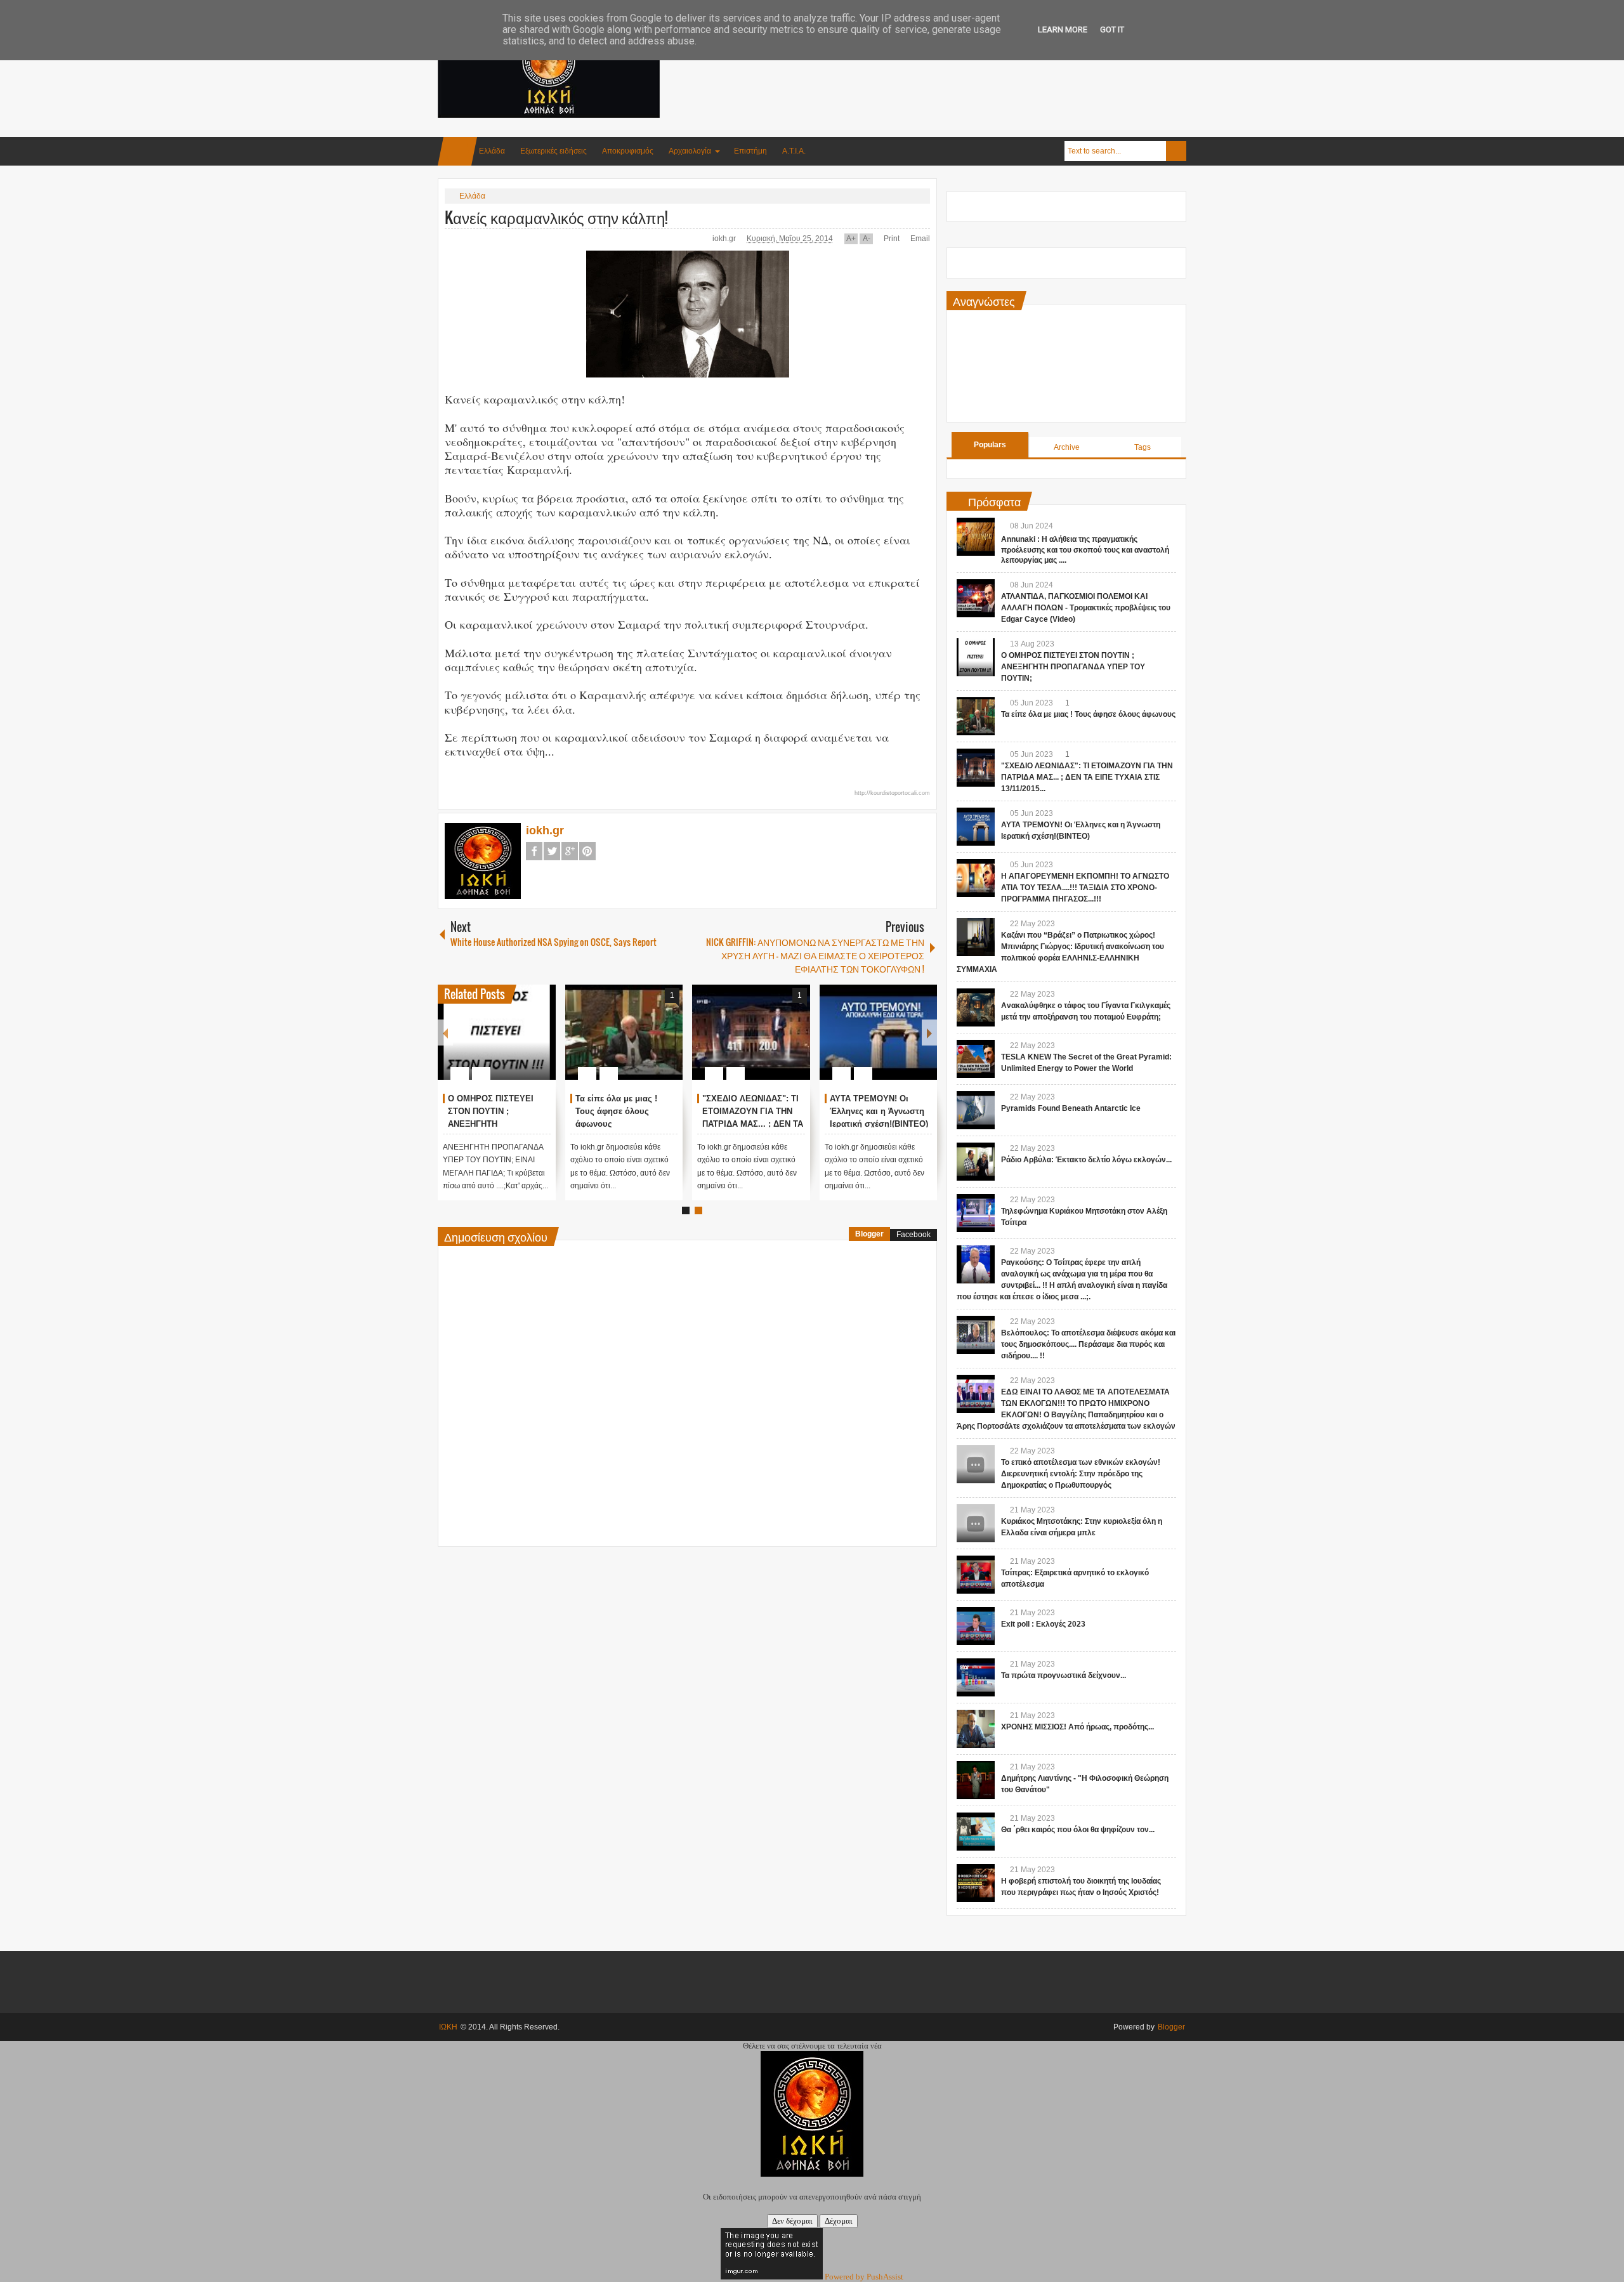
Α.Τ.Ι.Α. (794, 151)
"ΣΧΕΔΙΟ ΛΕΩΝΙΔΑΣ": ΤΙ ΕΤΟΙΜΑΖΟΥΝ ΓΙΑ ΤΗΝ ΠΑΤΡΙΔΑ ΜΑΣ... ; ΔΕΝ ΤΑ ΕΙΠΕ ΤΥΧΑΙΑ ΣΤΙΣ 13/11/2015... (753, 1124)
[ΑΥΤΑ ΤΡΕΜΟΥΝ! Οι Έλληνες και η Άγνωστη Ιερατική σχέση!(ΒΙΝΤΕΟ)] (879, 1032)
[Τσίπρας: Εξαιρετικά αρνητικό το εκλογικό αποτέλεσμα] (976, 1575)
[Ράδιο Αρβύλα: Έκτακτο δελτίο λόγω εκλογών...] (976, 1162)
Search (1176, 151)
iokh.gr (725, 239)
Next (929, 1033)
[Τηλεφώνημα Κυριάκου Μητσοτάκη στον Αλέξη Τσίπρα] (976, 1213)
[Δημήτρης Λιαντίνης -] (976, 1780)
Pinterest (587, 851)
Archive (1067, 447)
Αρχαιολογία (690, 151)
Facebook (534, 851)
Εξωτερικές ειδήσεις (553, 151)
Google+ (570, 851)
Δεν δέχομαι (792, 2221)
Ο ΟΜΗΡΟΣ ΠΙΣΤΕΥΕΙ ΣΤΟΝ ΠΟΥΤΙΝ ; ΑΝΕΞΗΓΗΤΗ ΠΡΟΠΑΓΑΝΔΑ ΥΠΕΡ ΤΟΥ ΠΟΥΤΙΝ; (1073, 667)
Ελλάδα (492, 151)
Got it (1112, 30)
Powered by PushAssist (864, 2277)
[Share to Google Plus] (541, 1043)
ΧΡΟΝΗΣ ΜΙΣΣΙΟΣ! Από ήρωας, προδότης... (1077, 1727)
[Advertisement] (955, 63)
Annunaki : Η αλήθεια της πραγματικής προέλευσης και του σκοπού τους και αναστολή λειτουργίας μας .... (1085, 550)
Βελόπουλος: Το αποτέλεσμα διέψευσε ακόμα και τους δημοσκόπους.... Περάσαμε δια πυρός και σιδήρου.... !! (1088, 1344)
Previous (445, 1033)
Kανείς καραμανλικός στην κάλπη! (556, 217)
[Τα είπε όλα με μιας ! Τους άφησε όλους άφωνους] (624, 1032)
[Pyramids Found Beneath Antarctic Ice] (976, 1110)
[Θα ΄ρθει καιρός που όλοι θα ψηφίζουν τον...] (976, 1832)
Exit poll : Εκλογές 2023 (1043, 1624)
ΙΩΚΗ (448, 2027)
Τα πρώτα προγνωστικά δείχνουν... (1064, 1675)
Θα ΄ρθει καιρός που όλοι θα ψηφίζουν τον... (1078, 1830)
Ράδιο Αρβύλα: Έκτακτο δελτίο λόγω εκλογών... (1086, 1160)
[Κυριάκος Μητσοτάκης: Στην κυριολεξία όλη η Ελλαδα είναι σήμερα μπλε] (976, 1523)
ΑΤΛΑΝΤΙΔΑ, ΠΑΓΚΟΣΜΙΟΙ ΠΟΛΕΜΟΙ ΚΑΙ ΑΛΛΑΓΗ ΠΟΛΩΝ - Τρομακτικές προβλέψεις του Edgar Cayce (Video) (1086, 608)
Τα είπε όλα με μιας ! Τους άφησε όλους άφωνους (616, 1111)
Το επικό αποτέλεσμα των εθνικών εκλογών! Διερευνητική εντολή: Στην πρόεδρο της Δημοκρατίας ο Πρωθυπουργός (1081, 1474)
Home (457, 151)
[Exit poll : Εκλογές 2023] (976, 1626)
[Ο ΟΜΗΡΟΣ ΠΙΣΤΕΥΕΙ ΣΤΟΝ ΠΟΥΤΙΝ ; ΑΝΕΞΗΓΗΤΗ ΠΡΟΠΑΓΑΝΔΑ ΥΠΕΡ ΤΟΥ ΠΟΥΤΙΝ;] (497, 1032)
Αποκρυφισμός (628, 151)
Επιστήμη (750, 151)
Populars (990, 445)
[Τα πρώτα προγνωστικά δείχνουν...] (976, 1677)
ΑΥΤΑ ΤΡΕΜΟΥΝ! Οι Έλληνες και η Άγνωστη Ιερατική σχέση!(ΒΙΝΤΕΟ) (879, 1111)
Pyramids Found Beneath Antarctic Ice (1071, 1108)
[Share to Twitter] (525, 1043)
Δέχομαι (839, 2221)
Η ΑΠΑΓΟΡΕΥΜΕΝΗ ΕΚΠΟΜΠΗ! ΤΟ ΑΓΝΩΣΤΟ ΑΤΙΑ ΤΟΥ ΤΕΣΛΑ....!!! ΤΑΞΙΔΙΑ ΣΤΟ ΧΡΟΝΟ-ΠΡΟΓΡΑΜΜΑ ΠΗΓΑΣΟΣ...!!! (1085, 888)
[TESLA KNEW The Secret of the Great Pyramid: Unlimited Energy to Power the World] (976, 1059)
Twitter (552, 851)
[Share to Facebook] (508, 1043)
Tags (1143, 447)
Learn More (1063, 30)
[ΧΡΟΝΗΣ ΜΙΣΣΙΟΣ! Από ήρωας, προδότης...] (976, 1729)
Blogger (869, 1234)
